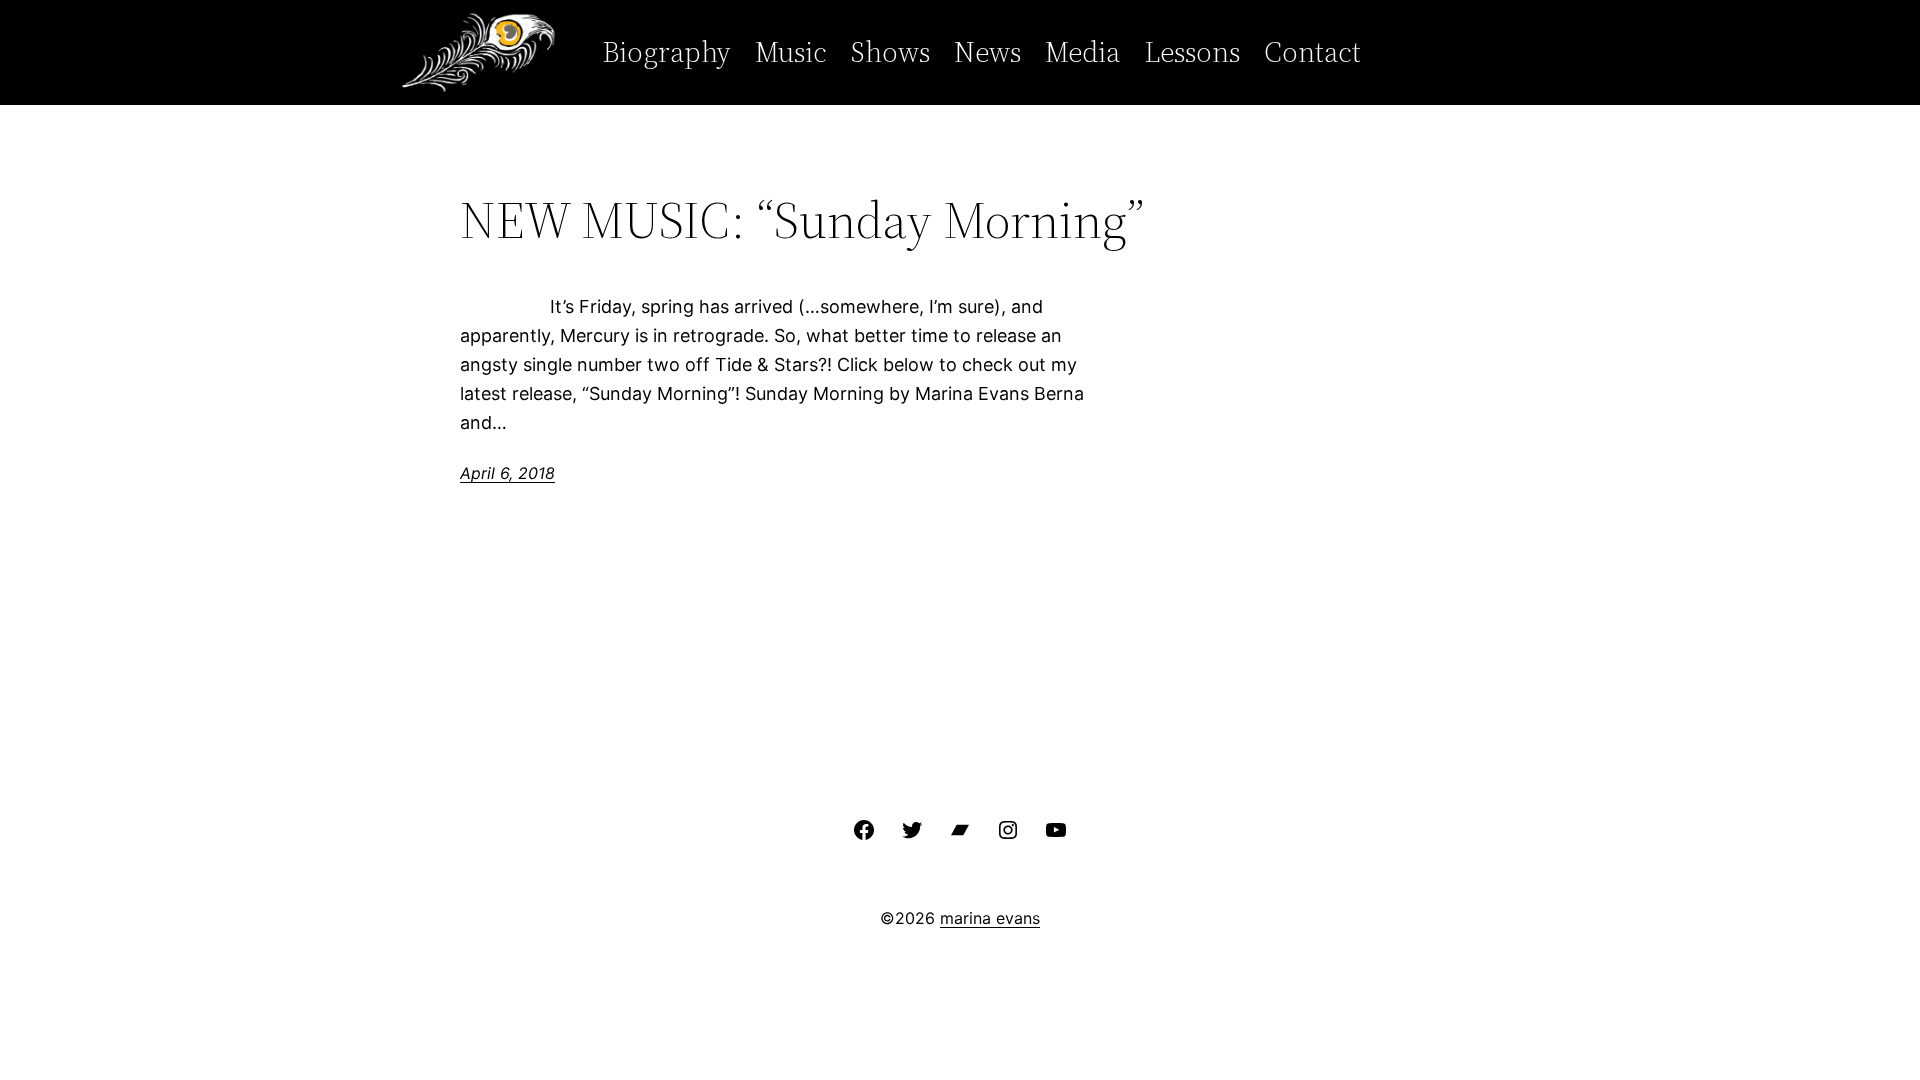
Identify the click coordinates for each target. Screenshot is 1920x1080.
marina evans (990, 918)
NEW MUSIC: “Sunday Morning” (802, 220)
